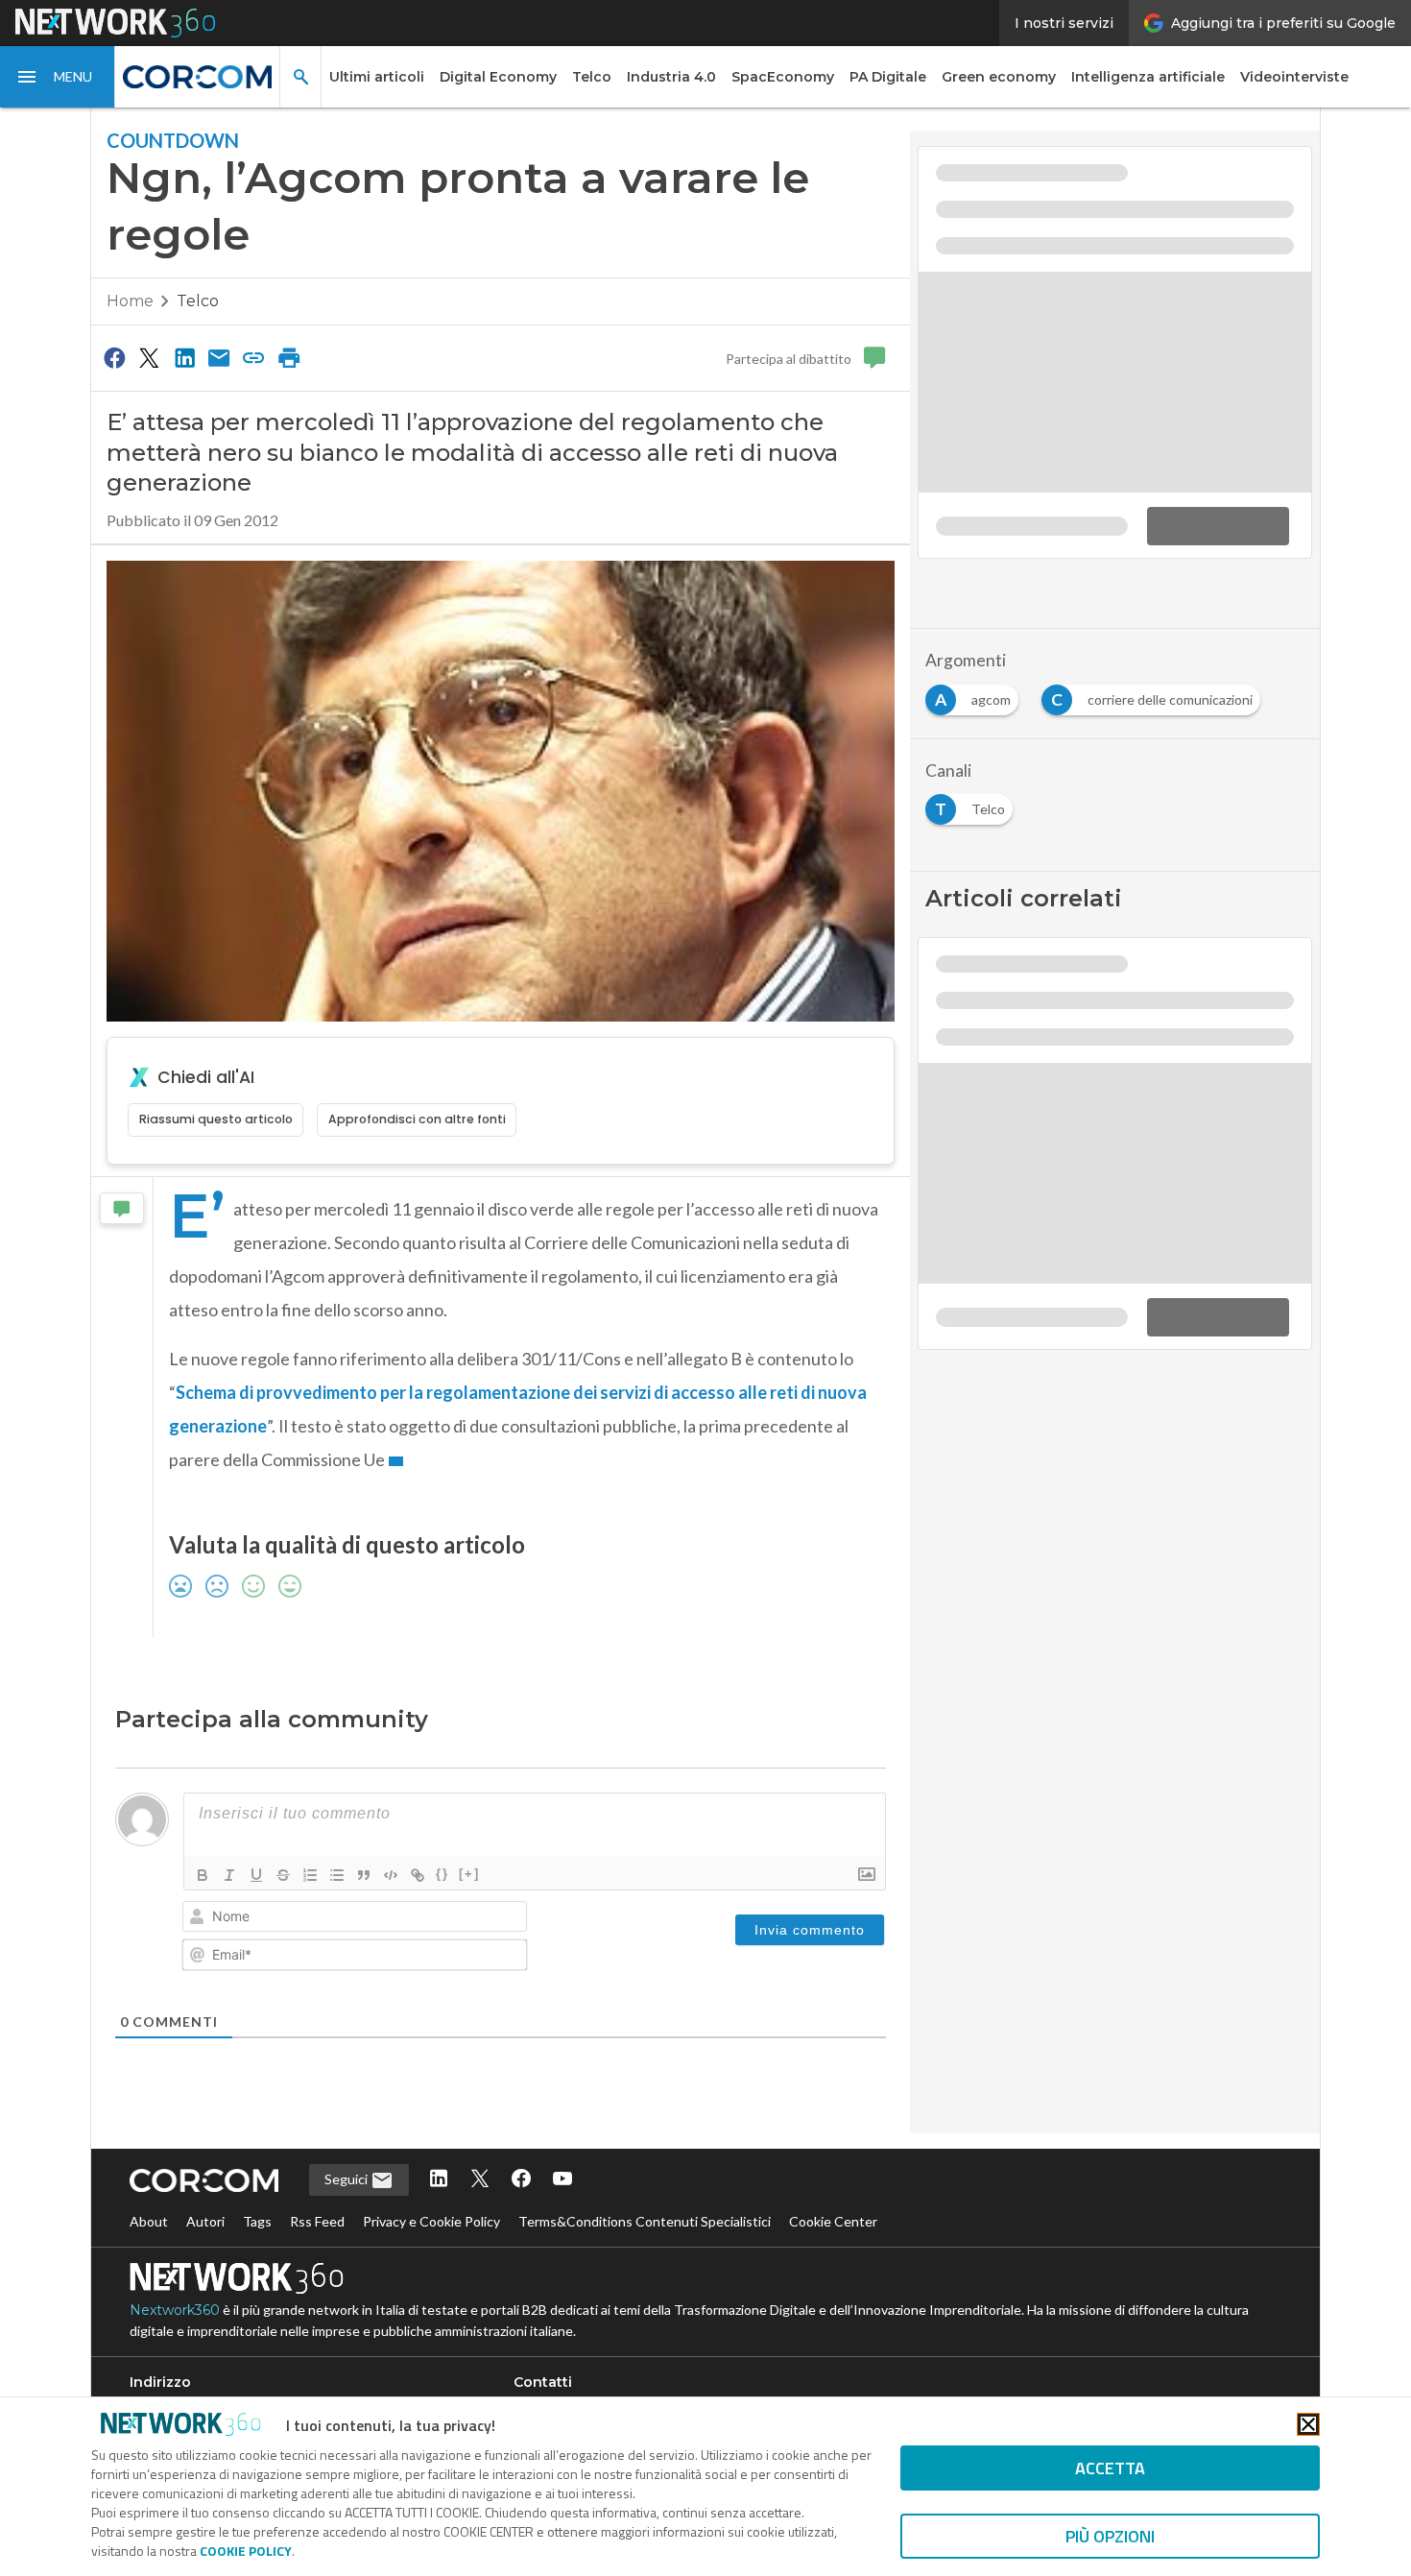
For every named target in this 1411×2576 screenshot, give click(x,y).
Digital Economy (498, 77)
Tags (257, 2221)
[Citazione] (364, 1875)
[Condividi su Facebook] (114, 357)
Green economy (999, 77)
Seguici (347, 2179)
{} (442, 1874)
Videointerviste (1294, 77)
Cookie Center (833, 2221)
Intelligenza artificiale (1148, 77)
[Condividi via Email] (219, 357)
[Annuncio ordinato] (310, 1875)
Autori (205, 2221)
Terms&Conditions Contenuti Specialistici (645, 2221)
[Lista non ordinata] (337, 1875)
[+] (469, 1874)
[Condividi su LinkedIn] (184, 357)
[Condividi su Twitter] (149, 357)
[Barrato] (283, 1875)
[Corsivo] (229, 1875)
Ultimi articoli (377, 77)
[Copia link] (254, 357)
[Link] (418, 1875)
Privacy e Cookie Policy (431, 2221)
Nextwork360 (175, 2310)
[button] (58, 77)
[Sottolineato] (256, 1875)
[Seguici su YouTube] (562, 2180)
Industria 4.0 (671, 77)
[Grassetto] (203, 1875)
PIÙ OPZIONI (1110, 2536)
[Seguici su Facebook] (521, 2180)
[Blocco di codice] (391, 1875)
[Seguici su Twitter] (480, 2180)
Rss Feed (317, 2221)
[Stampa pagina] (289, 357)
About (149, 2221)
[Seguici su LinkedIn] (439, 2180)
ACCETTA (1110, 2468)
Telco (592, 77)
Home (130, 301)
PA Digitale (888, 77)
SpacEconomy (783, 77)
